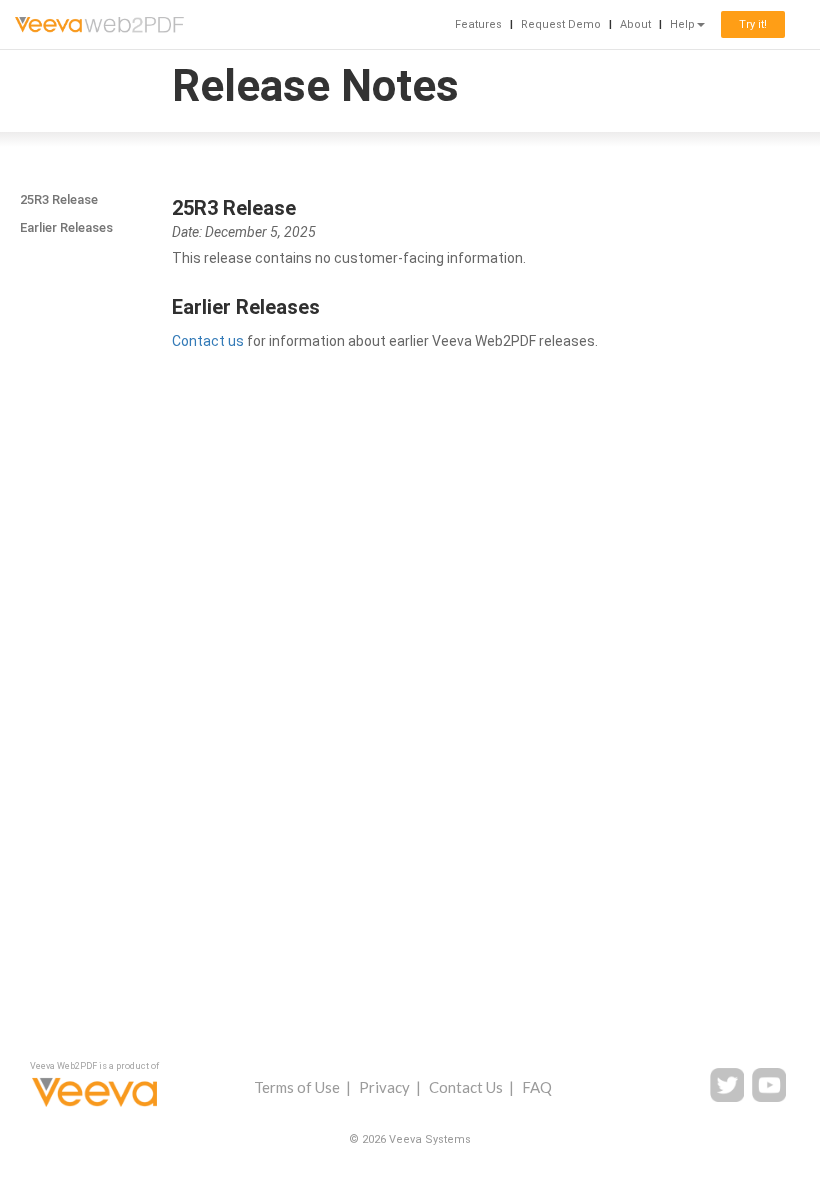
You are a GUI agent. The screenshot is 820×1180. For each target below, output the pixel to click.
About (635, 24)
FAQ (537, 1087)
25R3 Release (59, 199)
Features (478, 24)
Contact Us (466, 1087)
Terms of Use (297, 1087)
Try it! (753, 24)
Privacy (384, 1087)
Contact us (208, 341)
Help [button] (682, 24)
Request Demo (561, 24)
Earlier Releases (66, 227)
